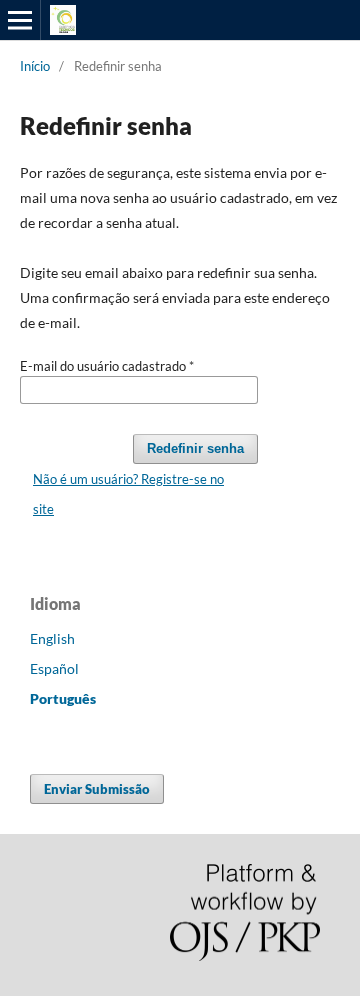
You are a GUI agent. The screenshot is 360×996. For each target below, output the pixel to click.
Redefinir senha (195, 448)
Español (54, 668)
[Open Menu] (20, 20)
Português (63, 698)
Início (35, 66)
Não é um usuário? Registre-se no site (128, 494)
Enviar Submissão (97, 789)
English (52, 638)
